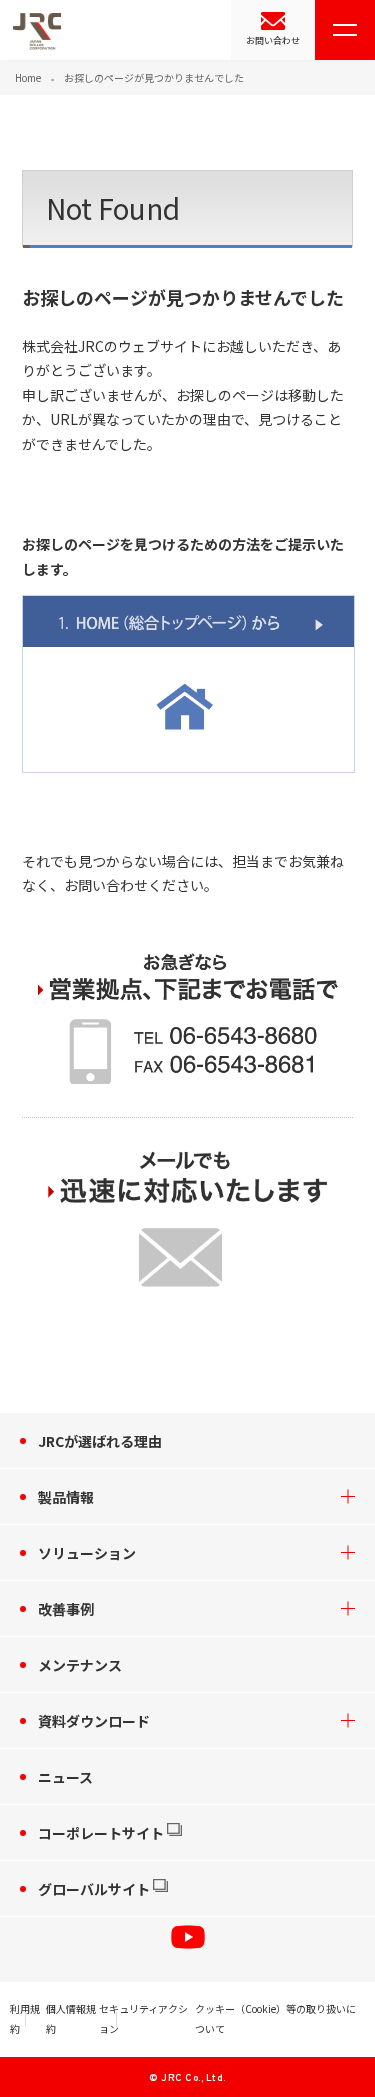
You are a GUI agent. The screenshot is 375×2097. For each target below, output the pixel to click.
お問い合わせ (273, 40)
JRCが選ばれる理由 (100, 1441)
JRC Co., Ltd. (193, 2078)
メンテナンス (80, 1665)
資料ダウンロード (94, 1721)
